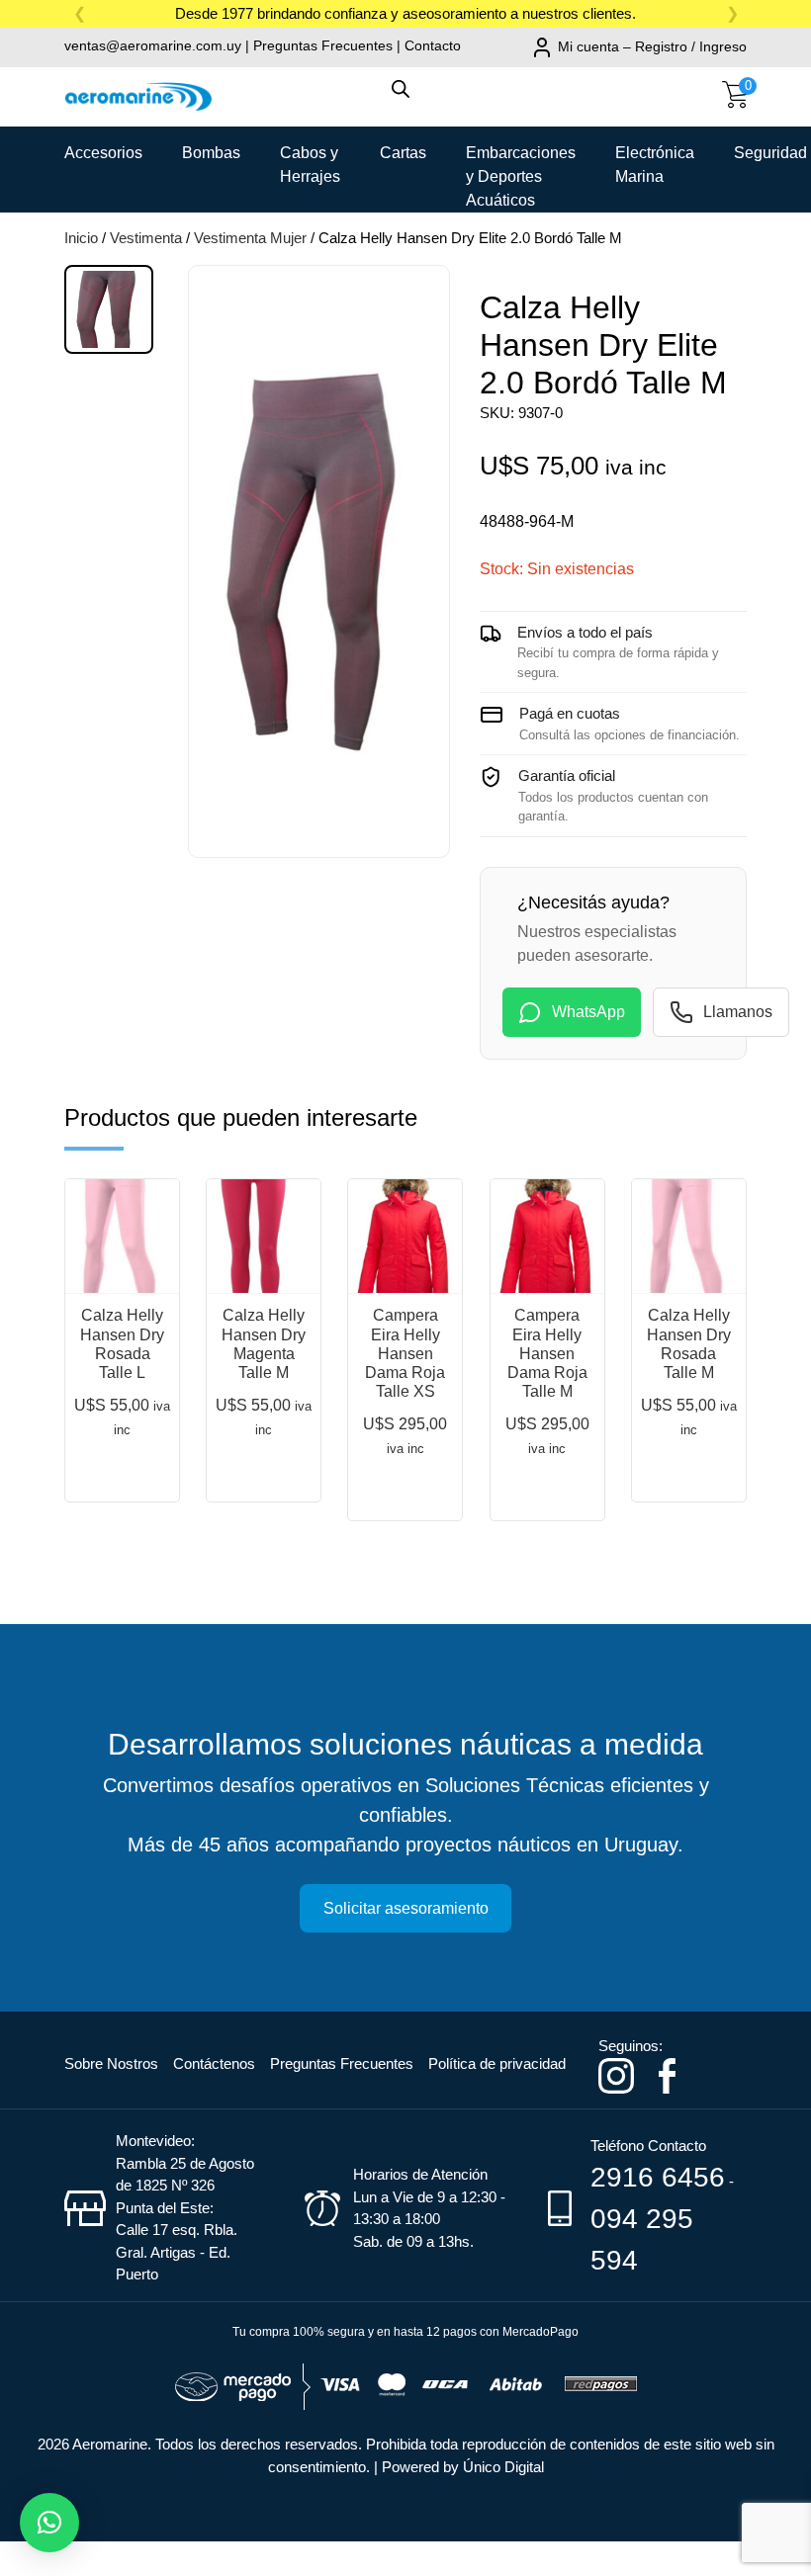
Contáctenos (214, 2063)
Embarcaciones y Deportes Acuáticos (521, 160)
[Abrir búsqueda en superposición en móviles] (405, 99)
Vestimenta (146, 238)
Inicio (81, 238)
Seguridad (770, 153)
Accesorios (103, 153)
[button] (49, 2523)
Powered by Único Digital (463, 2467)
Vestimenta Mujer (250, 238)
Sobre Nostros (111, 2063)
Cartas (403, 153)
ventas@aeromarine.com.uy (153, 45)
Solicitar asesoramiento (406, 1908)
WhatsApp (588, 1012)
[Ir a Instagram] (616, 2074)
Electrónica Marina (655, 160)
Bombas (211, 153)
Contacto (433, 45)
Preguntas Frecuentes (323, 45)
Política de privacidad (497, 2063)
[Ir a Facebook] (667, 2074)
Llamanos (738, 1012)
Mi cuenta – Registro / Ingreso (652, 46)
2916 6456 (658, 2177)
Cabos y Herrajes (310, 160)
